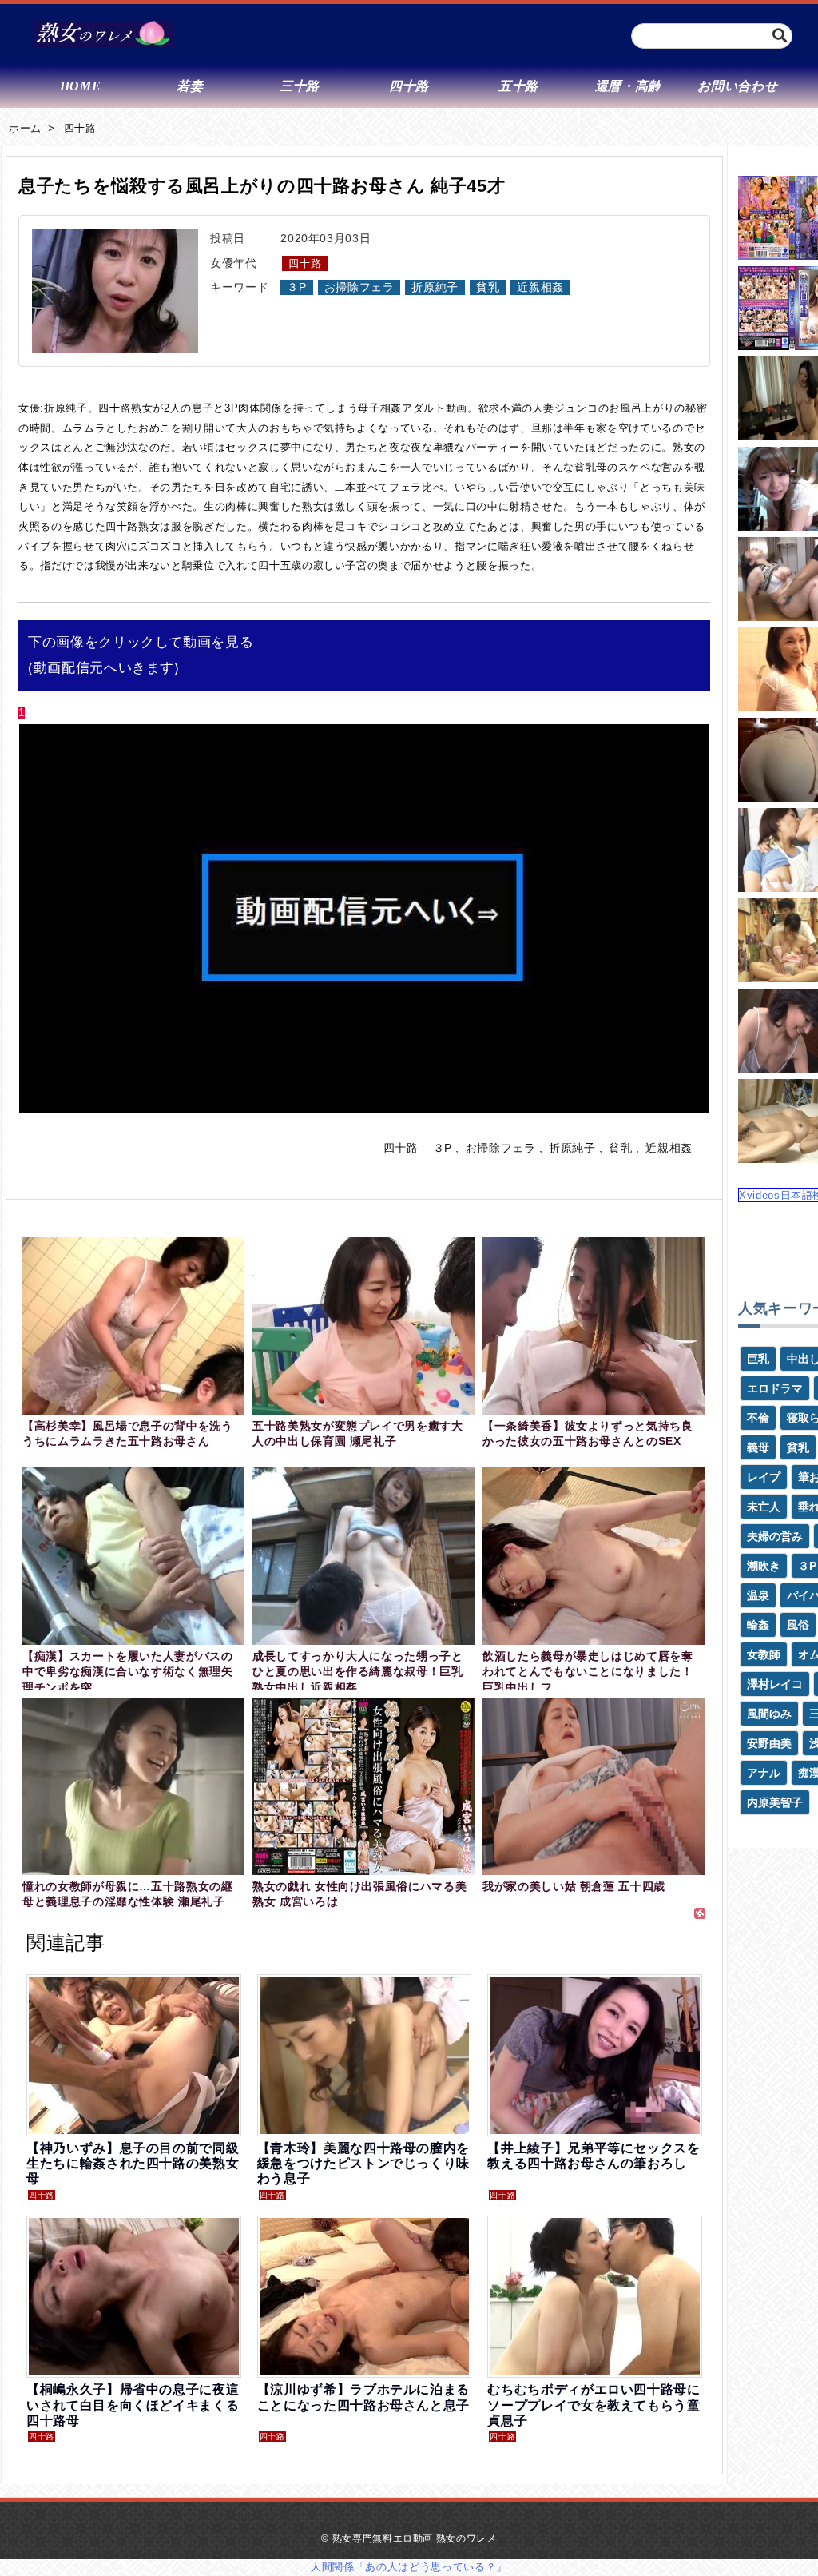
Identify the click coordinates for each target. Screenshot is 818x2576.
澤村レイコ (775, 1684)
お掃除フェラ (359, 287)
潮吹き (764, 1566)
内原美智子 (775, 1802)
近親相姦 (540, 287)
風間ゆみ (769, 1714)
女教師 (764, 1654)
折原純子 (435, 287)
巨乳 (758, 1359)
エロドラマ (775, 1388)
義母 (758, 1447)
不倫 (758, 1418)
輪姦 (758, 1625)
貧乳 (488, 287)
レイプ (764, 1477)
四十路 (80, 128)
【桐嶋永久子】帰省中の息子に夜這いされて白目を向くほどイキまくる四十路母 (133, 2405)
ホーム (25, 128)
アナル (764, 1773)
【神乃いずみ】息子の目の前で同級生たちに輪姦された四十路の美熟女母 (133, 2163)
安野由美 (769, 1743)
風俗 (798, 1625)
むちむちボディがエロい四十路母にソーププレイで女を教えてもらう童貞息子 (594, 2405)
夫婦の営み (775, 1536)
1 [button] (22, 713)
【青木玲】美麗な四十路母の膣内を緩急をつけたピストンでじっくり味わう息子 (363, 2163)
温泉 (758, 1595)
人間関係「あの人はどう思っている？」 (409, 2567)
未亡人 (764, 1507)
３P (296, 287)
